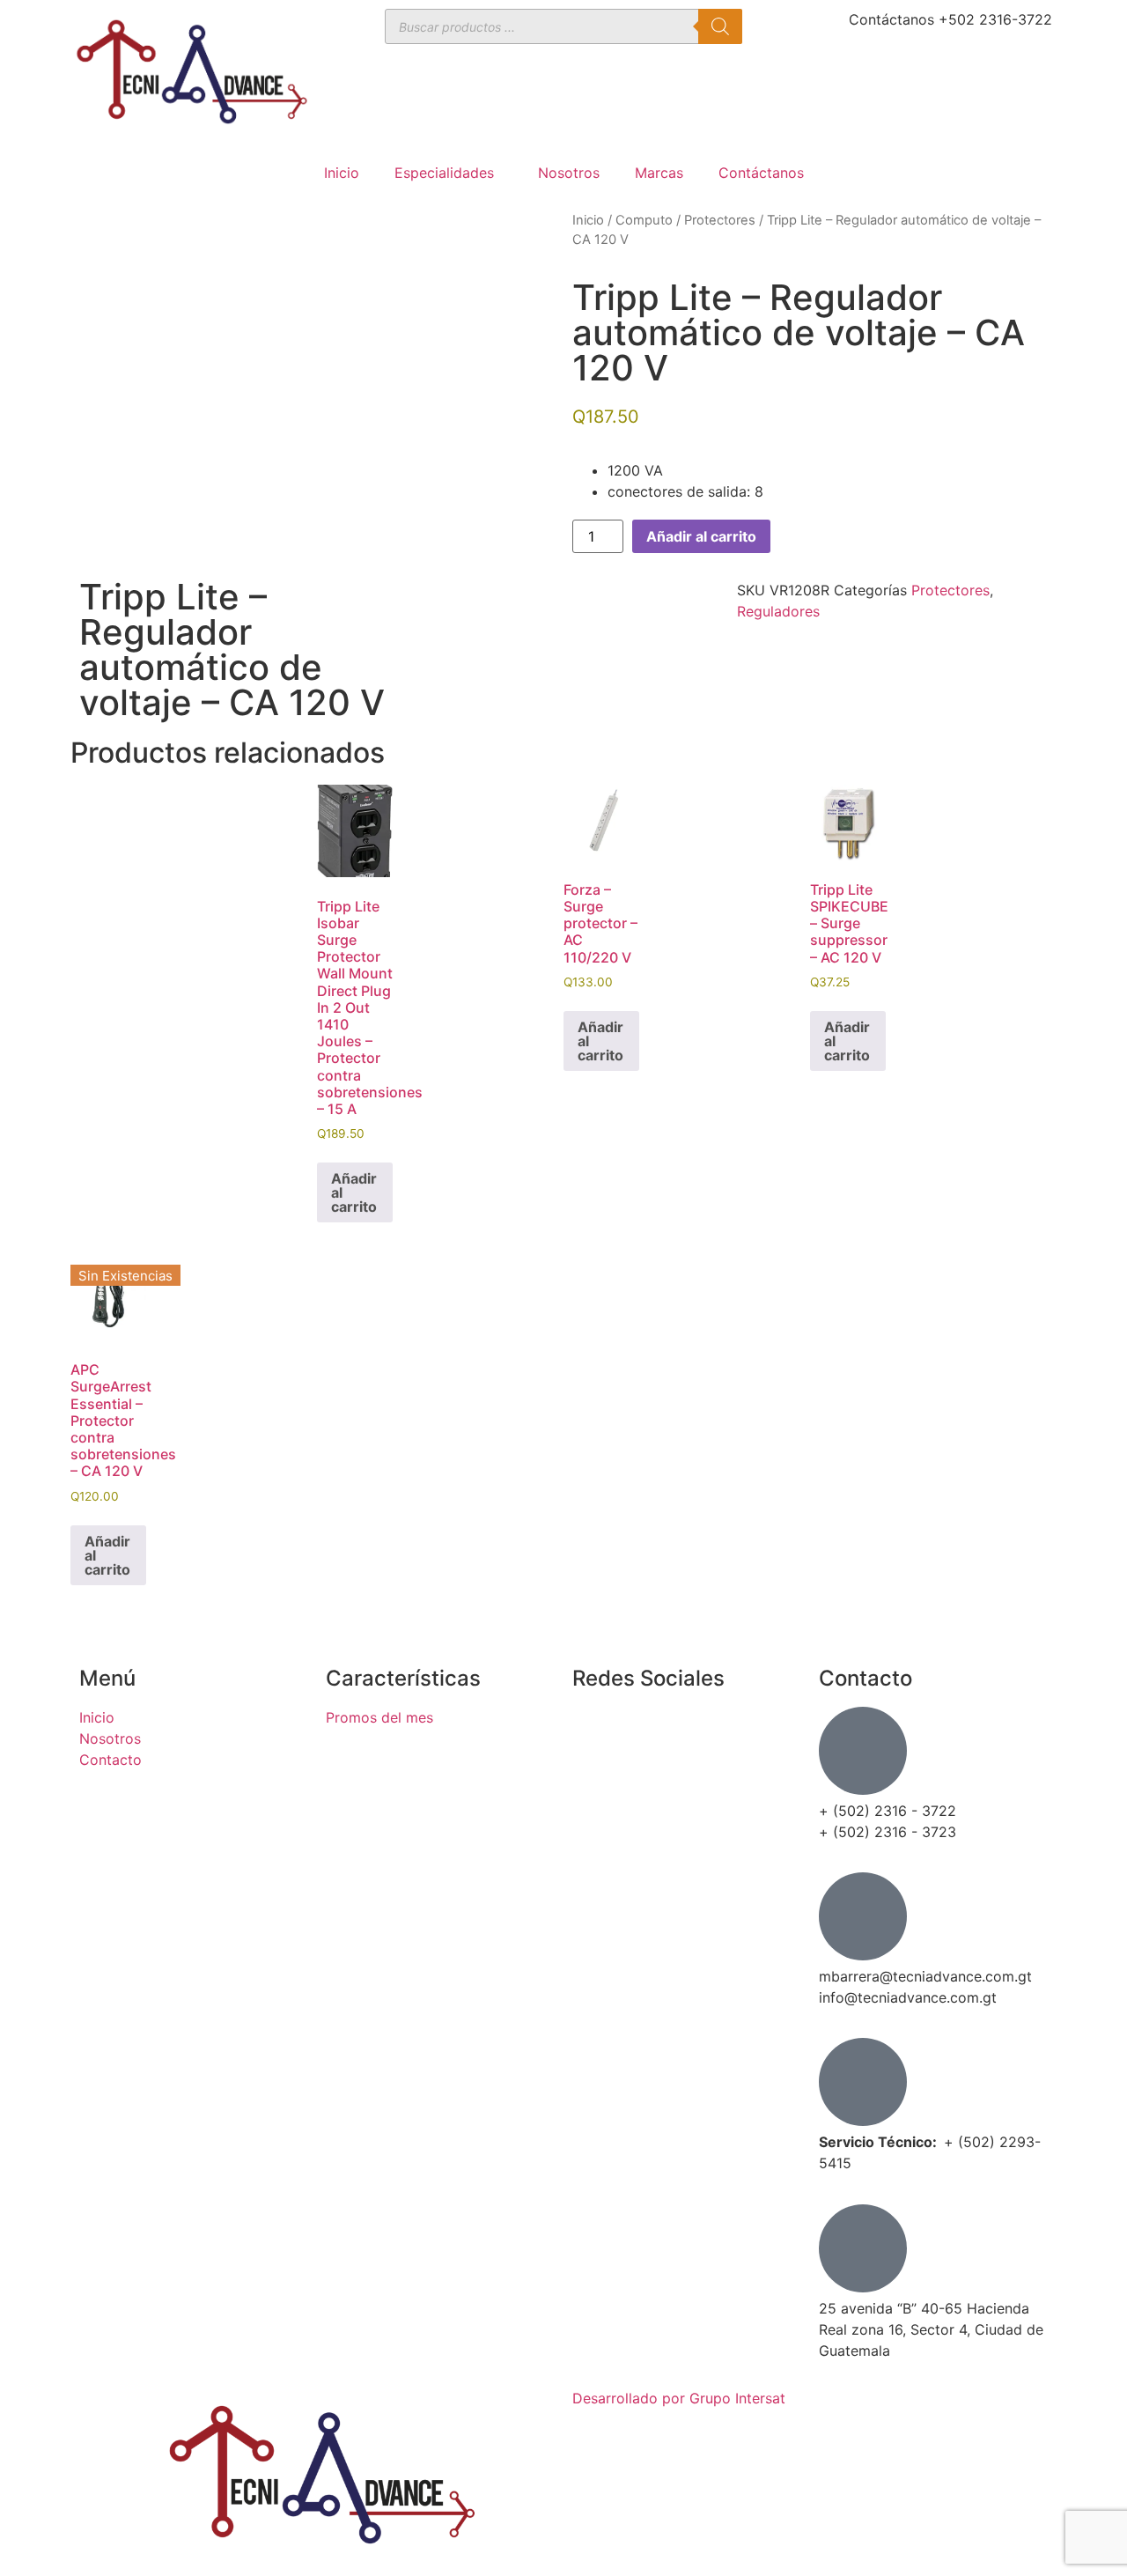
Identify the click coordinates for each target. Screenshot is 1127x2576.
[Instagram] (594, 1778)
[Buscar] (720, 26)
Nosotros (569, 173)
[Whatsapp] (594, 1827)
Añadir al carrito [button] (354, 1192)
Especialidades (444, 173)
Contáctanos (761, 173)
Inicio (342, 173)
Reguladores (778, 611)
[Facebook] (594, 1729)
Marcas (659, 173)
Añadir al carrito (701, 536)
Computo (644, 220)
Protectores (720, 220)
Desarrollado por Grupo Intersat (679, 2398)
